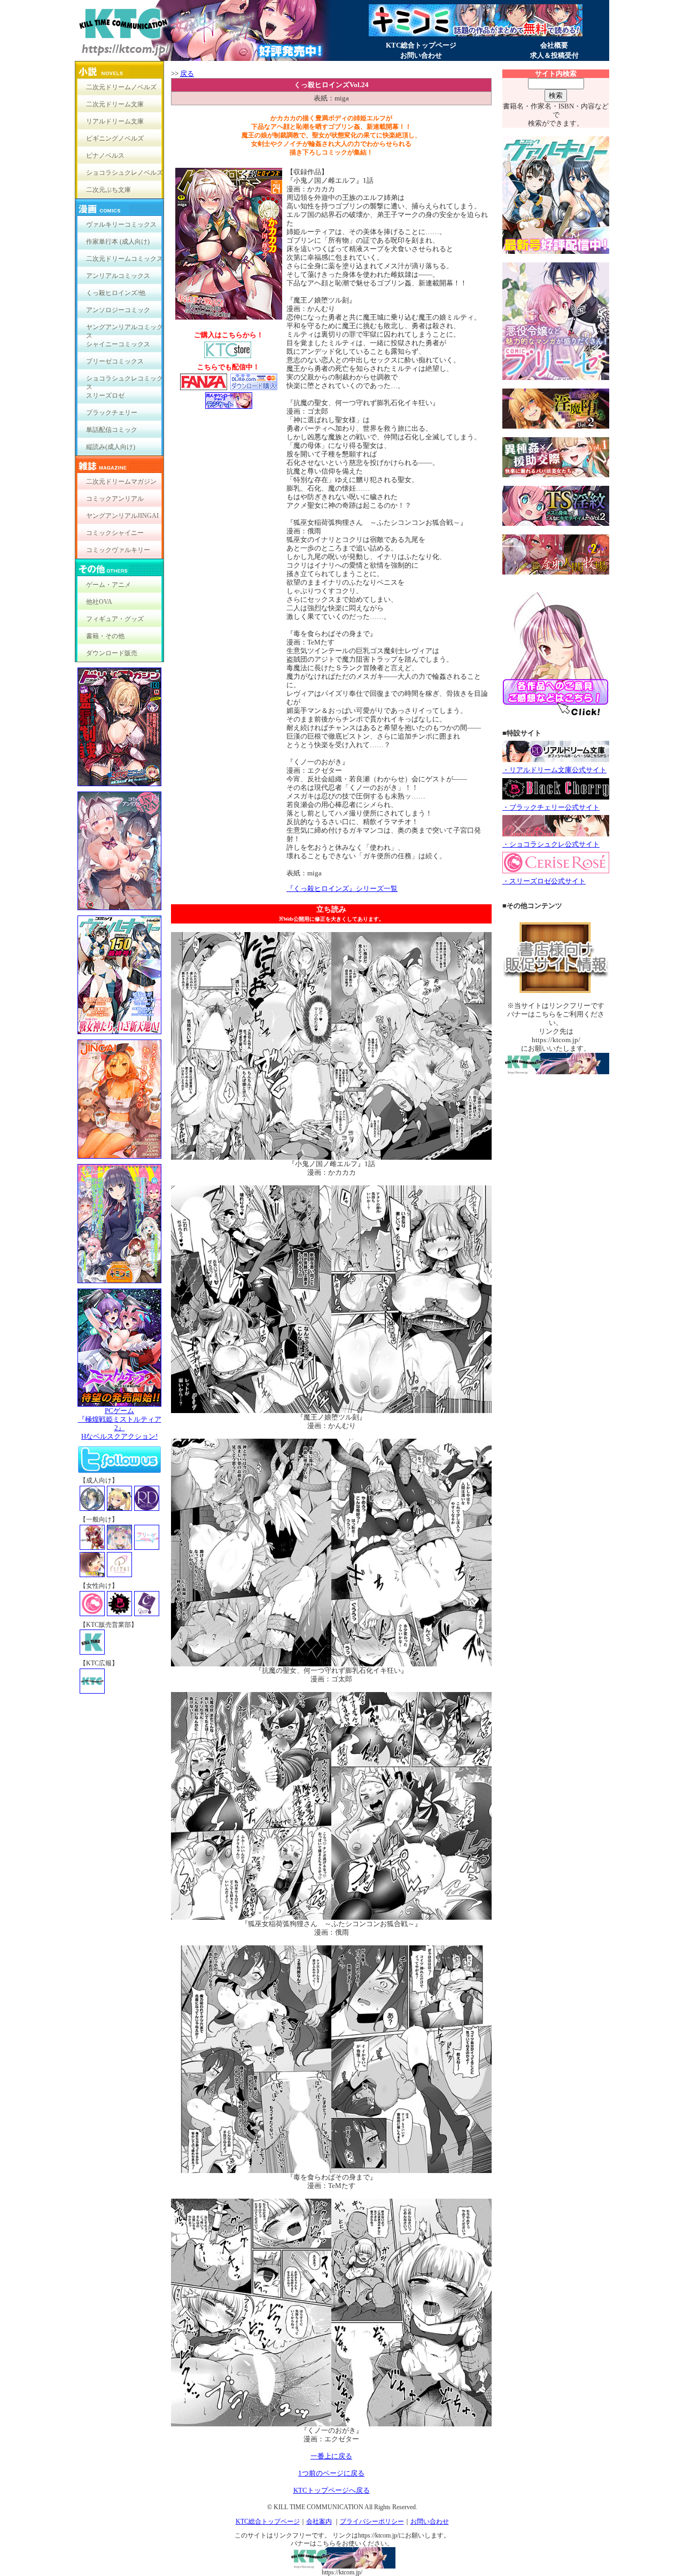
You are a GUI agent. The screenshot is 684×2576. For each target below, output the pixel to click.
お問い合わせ (421, 55)
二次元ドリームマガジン (121, 482)
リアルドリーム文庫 (115, 121)
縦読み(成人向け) (111, 447)
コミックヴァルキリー (118, 550)
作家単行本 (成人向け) (118, 242)
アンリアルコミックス (118, 276)
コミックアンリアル (115, 499)
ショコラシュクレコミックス (125, 381)
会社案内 (319, 2521)
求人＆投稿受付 (554, 55)
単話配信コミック (112, 430)
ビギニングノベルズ (115, 138)
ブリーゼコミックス (115, 361)
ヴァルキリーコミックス (121, 224)
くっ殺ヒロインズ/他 (116, 293)
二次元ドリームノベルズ (121, 87)
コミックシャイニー (115, 533)
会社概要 (554, 45)
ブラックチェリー (112, 413)
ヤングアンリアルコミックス (125, 329)
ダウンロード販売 (112, 653)
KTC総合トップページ (421, 45)
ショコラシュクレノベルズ (125, 173)
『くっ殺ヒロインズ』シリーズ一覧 (342, 889)
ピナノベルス (105, 156)
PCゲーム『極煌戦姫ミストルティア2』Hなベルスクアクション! (120, 1423)
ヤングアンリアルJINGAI (122, 516)
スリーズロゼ (105, 395)
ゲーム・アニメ (108, 585)
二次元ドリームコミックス (125, 259)
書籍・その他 (105, 636)
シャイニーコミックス (118, 344)
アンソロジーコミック (118, 310)
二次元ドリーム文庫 (115, 104)
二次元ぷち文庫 (108, 190)
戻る (187, 73)
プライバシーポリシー (372, 2521)
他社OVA (99, 602)
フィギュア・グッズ (115, 619)
